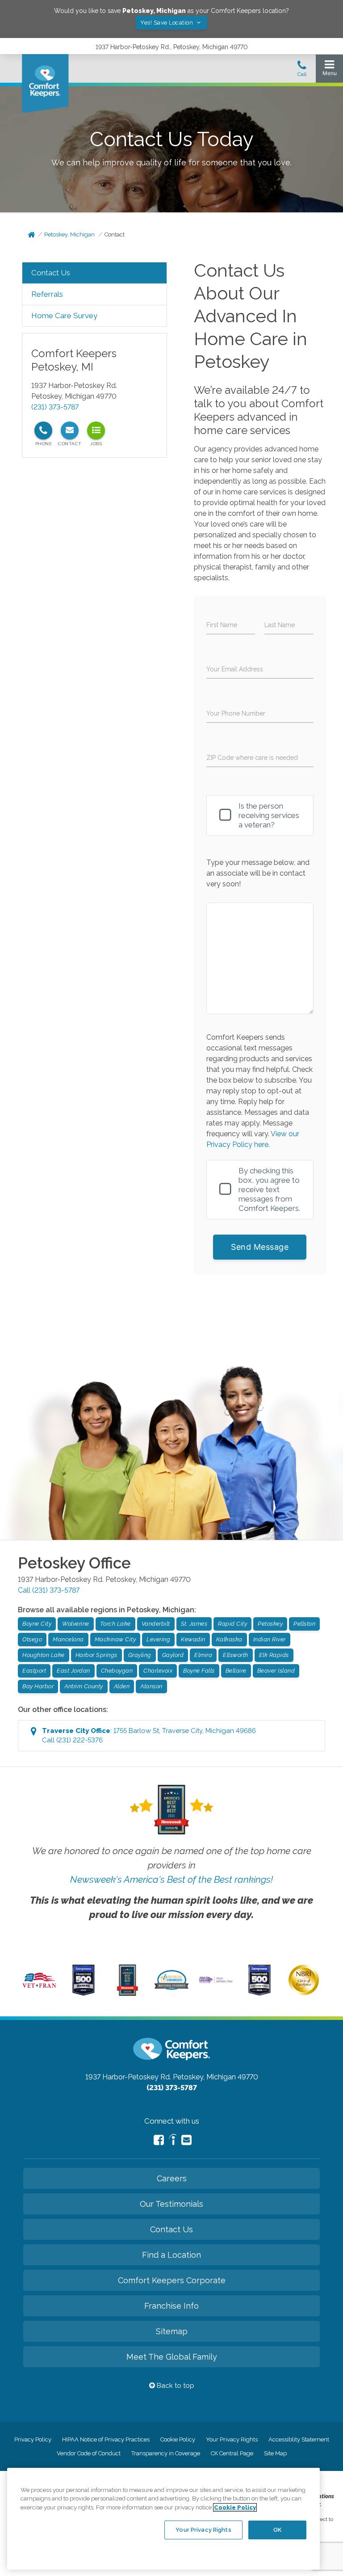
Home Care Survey (64, 316)
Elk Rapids (274, 1655)
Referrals (47, 294)
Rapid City (232, 1624)
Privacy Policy (33, 2439)
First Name (222, 625)
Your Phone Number (236, 713)
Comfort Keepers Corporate (172, 2280)
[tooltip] (43, 430)
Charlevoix (158, 1671)
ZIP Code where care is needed (252, 758)
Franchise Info (171, 2306)
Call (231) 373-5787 (49, 1590)
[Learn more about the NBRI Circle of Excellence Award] (304, 1993)
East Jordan (73, 1671)
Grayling (140, 1655)
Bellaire (236, 1671)
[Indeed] (173, 2141)
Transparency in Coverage (166, 2453)
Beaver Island (276, 1671)
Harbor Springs (96, 1655)
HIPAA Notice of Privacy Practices (106, 2439)
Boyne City (37, 1624)
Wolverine (76, 1624)
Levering (158, 1639)
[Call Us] (302, 71)
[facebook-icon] (159, 2140)
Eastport (34, 1671)
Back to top (175, 2386)
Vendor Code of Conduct (89, 2453)
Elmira (203, 1655)
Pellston (304, 1624)
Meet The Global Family (172, 2357)
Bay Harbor (38, 1686)
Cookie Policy (178, 2439)
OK (277, 2530)
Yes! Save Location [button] (167, 23)
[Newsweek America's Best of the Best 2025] (128, 1994)
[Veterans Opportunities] (39, 1989)
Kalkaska (229, 1639)
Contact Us (51, 273)
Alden (122, 1686)
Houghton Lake (44, 1655)
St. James (194, 1624)
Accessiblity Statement (299, 2439)
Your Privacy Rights (232, 2439)
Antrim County (84, 1686)
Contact (115, 234)
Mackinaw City (115, 1639)
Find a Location (171, 2255)
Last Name (280, 625)
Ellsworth (236, 1655)
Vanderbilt (156, 1624)
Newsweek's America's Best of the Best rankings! (171, 1879)
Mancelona (68, 1639)
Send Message (260, 1247)
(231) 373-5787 (55, 407)
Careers (172, 2178)
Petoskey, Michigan (69, 234)
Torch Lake (115, 1624)
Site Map (275, 2453)
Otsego (32, 1639)
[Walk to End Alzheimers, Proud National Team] (216, 1982)
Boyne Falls (199, 1671)
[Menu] (329, 70)
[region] (163, 2519)
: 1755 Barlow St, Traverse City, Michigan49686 (149, 1735)
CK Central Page (232, 2453)
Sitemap (172, 2331)
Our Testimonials (171, 2204)
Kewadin (193, 1639)
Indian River (270, 1639)
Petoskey (270, 1624)
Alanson (151, 1686)
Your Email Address (235, 669)
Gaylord (173, 1655)
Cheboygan (117, 1671)
